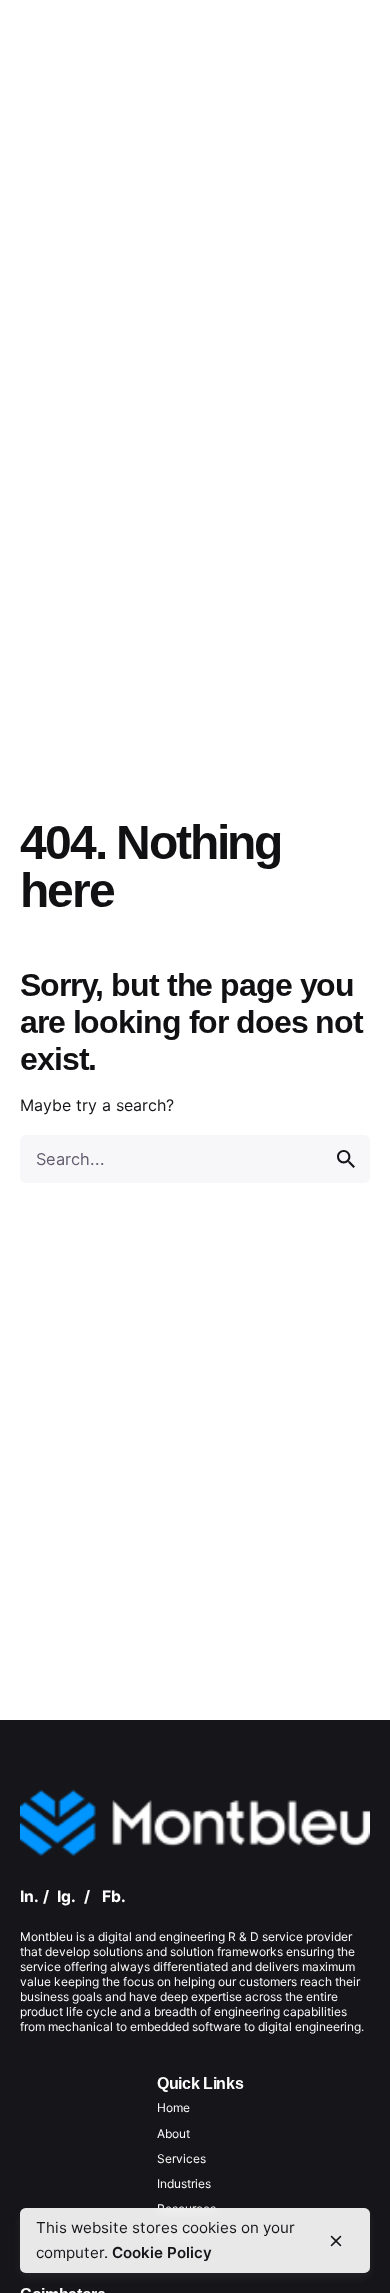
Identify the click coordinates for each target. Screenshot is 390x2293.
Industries (184, 2183)
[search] (346, 1159)
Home (173, 2107)
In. (29, 1896)
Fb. (114, 1896)
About (173, 2133)
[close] (336, 2241)
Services (181, 2158)
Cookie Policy (162, 2252)
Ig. (66, 1896)
